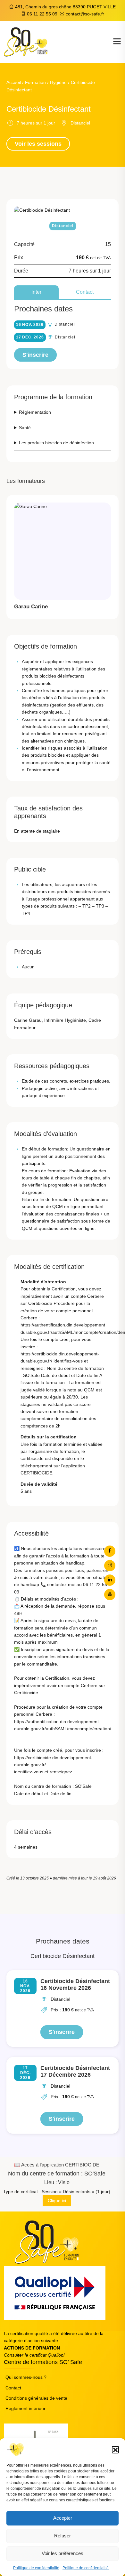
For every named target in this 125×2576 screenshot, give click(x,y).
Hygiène (58, 82)
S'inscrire (35, 355)
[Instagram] (110, 1566)
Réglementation (35, 412)
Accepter (63, 2518)
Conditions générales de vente (36, 2398)
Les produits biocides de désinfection (56, 443)
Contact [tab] (85, 292)
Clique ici (57, 2201)
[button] (115, 2450)
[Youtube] (110, 1595)
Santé (25, 428)
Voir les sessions (38, 144)
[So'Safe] (26, 42)
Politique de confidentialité (36, 2568)
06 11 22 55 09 (42, 14)
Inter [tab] (36, 292)
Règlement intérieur (25, 2408)
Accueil (14, 82)
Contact (13, 2388)
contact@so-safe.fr (85, 14)
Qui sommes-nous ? (26, 2377)
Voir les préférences (63, 2553)
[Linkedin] (110, 1580)
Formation (35, 82)
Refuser (63, 2536)
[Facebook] (110, 1551)
